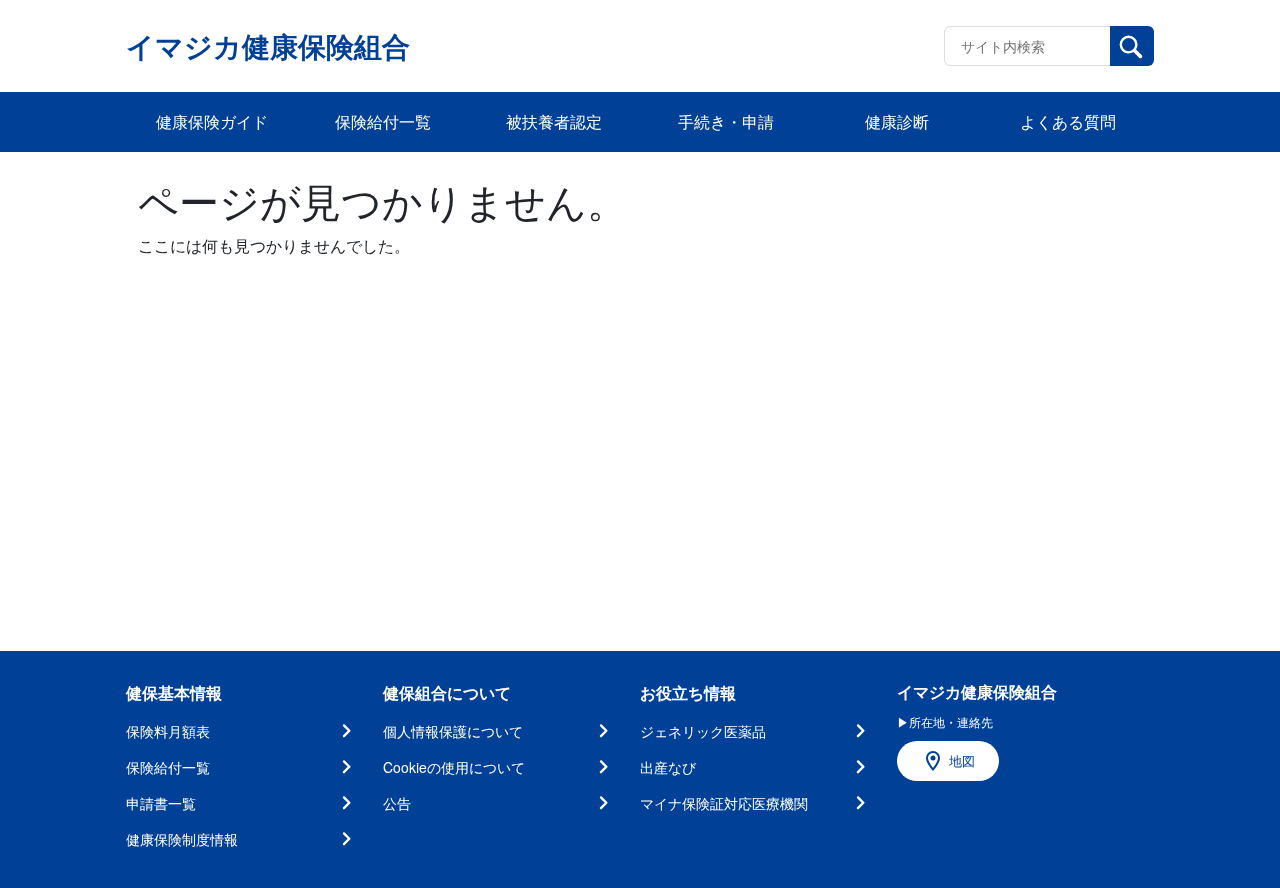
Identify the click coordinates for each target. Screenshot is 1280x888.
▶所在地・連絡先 (945, 721)
